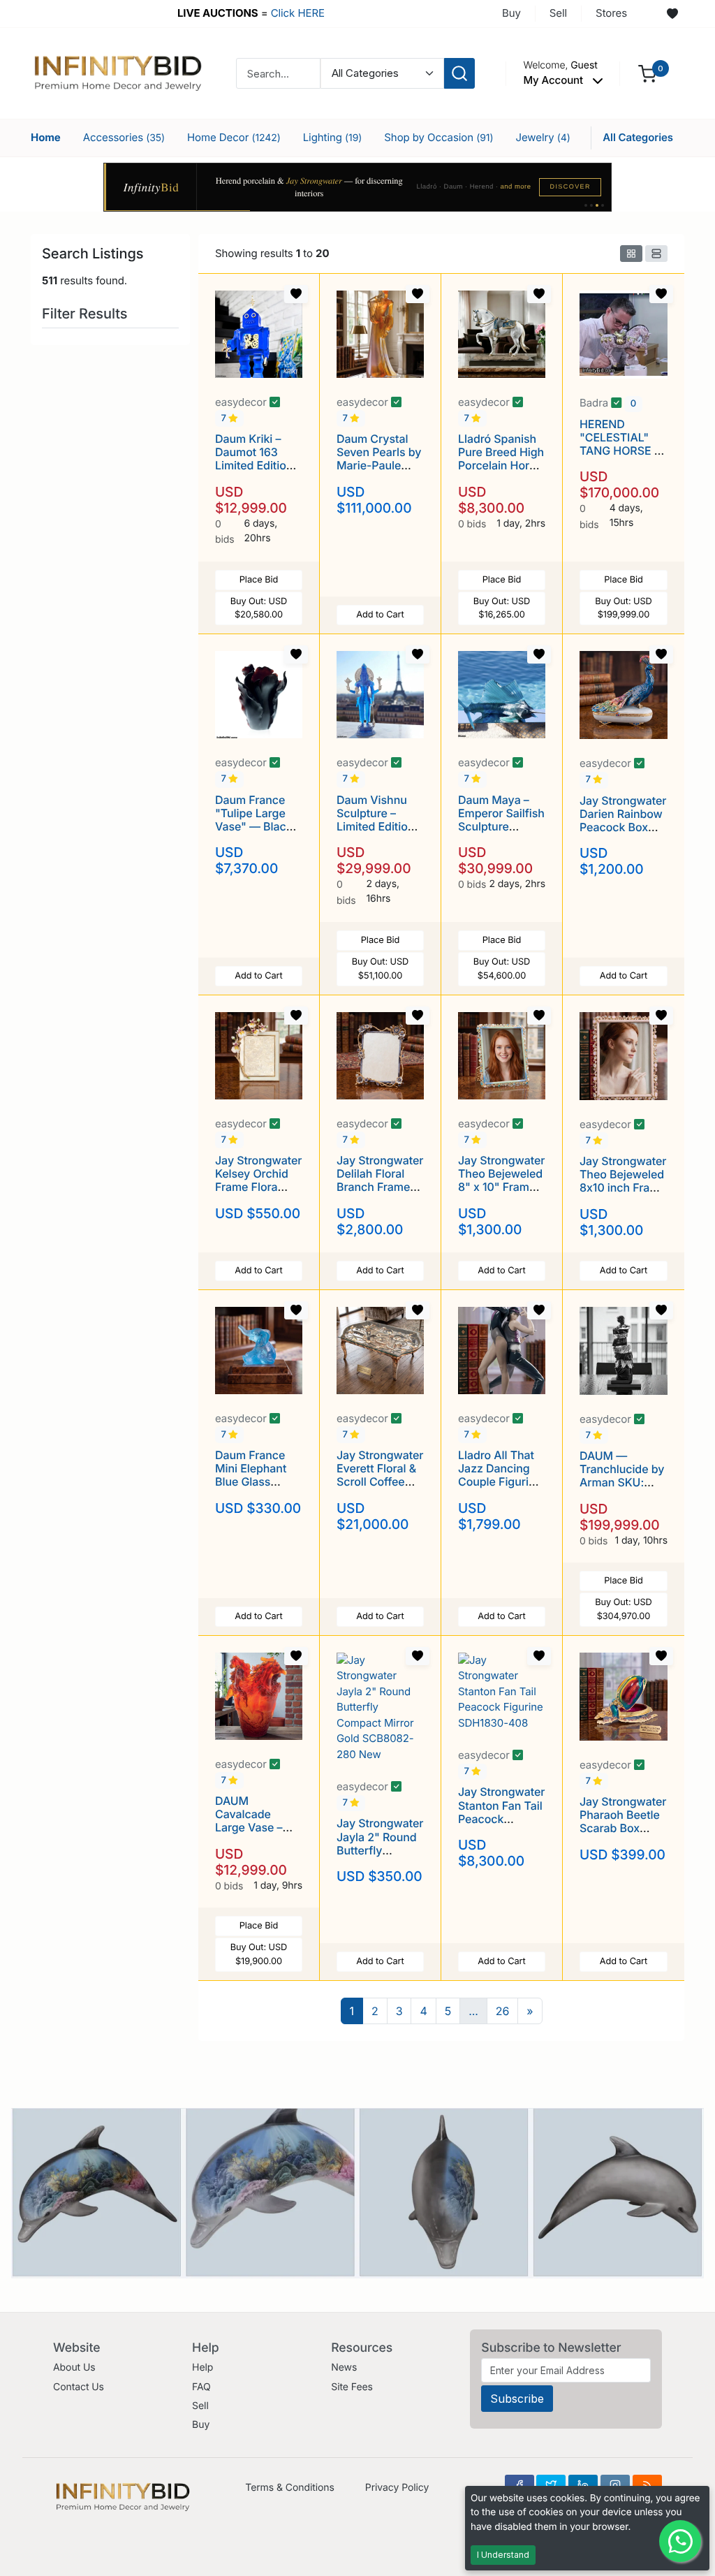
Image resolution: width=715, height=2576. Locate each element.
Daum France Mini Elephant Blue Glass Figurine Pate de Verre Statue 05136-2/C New (258, 1488)
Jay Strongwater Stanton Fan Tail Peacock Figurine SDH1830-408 (501, 1818)
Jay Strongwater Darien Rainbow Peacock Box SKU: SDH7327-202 (623, 827)
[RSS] (647, 2485)
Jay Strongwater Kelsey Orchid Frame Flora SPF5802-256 (258, 1180)
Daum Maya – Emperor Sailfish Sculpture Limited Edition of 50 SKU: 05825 (501, 833)
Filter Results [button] (87, 314)
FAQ (201, 2387)
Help (202, 2368)
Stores (611, 13)
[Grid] (631, 254)
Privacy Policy (397, 2488)
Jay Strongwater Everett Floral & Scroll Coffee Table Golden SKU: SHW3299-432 (380, 1488)
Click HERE (298, 13)
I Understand (503, 2555)
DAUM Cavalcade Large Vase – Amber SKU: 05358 (249, 1828)
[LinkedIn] (583, 2485)
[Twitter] (551, 2485)
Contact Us (79, 2387)
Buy (511, 13)
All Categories (638, 137)
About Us (74, 2368)
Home (46, 137)
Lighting (333, 137)
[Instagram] (615, 2485)
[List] (656, 254)
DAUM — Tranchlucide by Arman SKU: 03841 (622, 1476)
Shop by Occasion (438, 137)
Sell (558, 13)
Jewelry (543, 137)
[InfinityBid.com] (118, 72)
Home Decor (234, 137)
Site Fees (352, 2387)
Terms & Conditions (290, 2488)
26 (503, 2011)
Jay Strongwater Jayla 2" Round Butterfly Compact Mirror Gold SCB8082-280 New (380, 1857)
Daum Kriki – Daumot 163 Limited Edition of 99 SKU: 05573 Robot (254, 466)
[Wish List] (672, 14)
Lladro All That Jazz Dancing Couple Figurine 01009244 (500, 1475)
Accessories (124, 137)
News (344, 2368)
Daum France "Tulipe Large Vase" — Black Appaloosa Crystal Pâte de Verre (255, 833)
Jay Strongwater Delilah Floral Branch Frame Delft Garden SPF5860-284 (380, 1187)
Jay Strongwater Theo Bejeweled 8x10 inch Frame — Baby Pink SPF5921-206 (623, 1188)
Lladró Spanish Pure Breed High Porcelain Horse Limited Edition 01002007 (501, 466)
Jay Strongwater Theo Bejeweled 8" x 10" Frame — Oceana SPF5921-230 (501, 1187)
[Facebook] (519, 2485)
